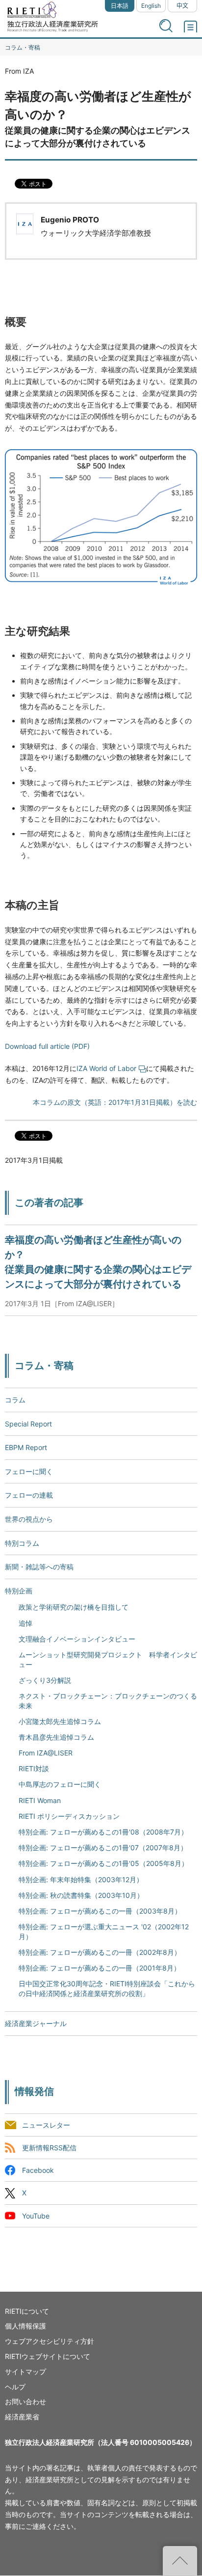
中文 (182, 6)
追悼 (25, 1623)
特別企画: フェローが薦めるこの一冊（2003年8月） (100, 1911)
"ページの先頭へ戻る (180, 2561)
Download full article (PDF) (47, 1046)
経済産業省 (22, 2417)
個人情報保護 (25, 2326)
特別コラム (22, 1543)
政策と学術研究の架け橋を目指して (74, 1607)
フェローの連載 (29, 1495)
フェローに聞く (29, 1471)
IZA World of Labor (106, 1068)
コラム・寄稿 (23, 47)
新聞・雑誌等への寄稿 (39, 1567)
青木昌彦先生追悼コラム (56, 1737)
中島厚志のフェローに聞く (60, 1784)
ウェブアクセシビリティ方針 (50, 2341)
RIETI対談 (34, 1768)
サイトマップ (25, 2371)
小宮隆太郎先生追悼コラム (60, 1721)
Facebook (38, 2171)
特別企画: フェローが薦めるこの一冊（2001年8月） (100, 1968)
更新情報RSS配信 (49, 2148)
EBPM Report (26, 1447)
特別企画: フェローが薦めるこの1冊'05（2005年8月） (103, 1863)
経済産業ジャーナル (36, 2023)
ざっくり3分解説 (45, 1680)
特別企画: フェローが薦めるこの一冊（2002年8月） (100, 1952)
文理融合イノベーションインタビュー (77, 1639)
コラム (15, 1400)
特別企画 (19, 1591)
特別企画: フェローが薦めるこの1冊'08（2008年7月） (103, 1832)
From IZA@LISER (46, 1753)
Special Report (28, 1424)
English (151, 6)
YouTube (36, 2216)
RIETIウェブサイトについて (48, 2356)
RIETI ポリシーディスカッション (69, 1816)
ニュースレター (46, 2125)
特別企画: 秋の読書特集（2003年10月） (81, 1895)
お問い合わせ (25, 2401)
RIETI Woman (40, 1800)
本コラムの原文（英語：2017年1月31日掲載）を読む (115, 1102)
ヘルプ (15, 2387)
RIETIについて (27, 2311)
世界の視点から (29, 1519)
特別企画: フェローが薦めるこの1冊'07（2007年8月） (103, 1848)
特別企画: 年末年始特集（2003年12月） (81, 1879)
